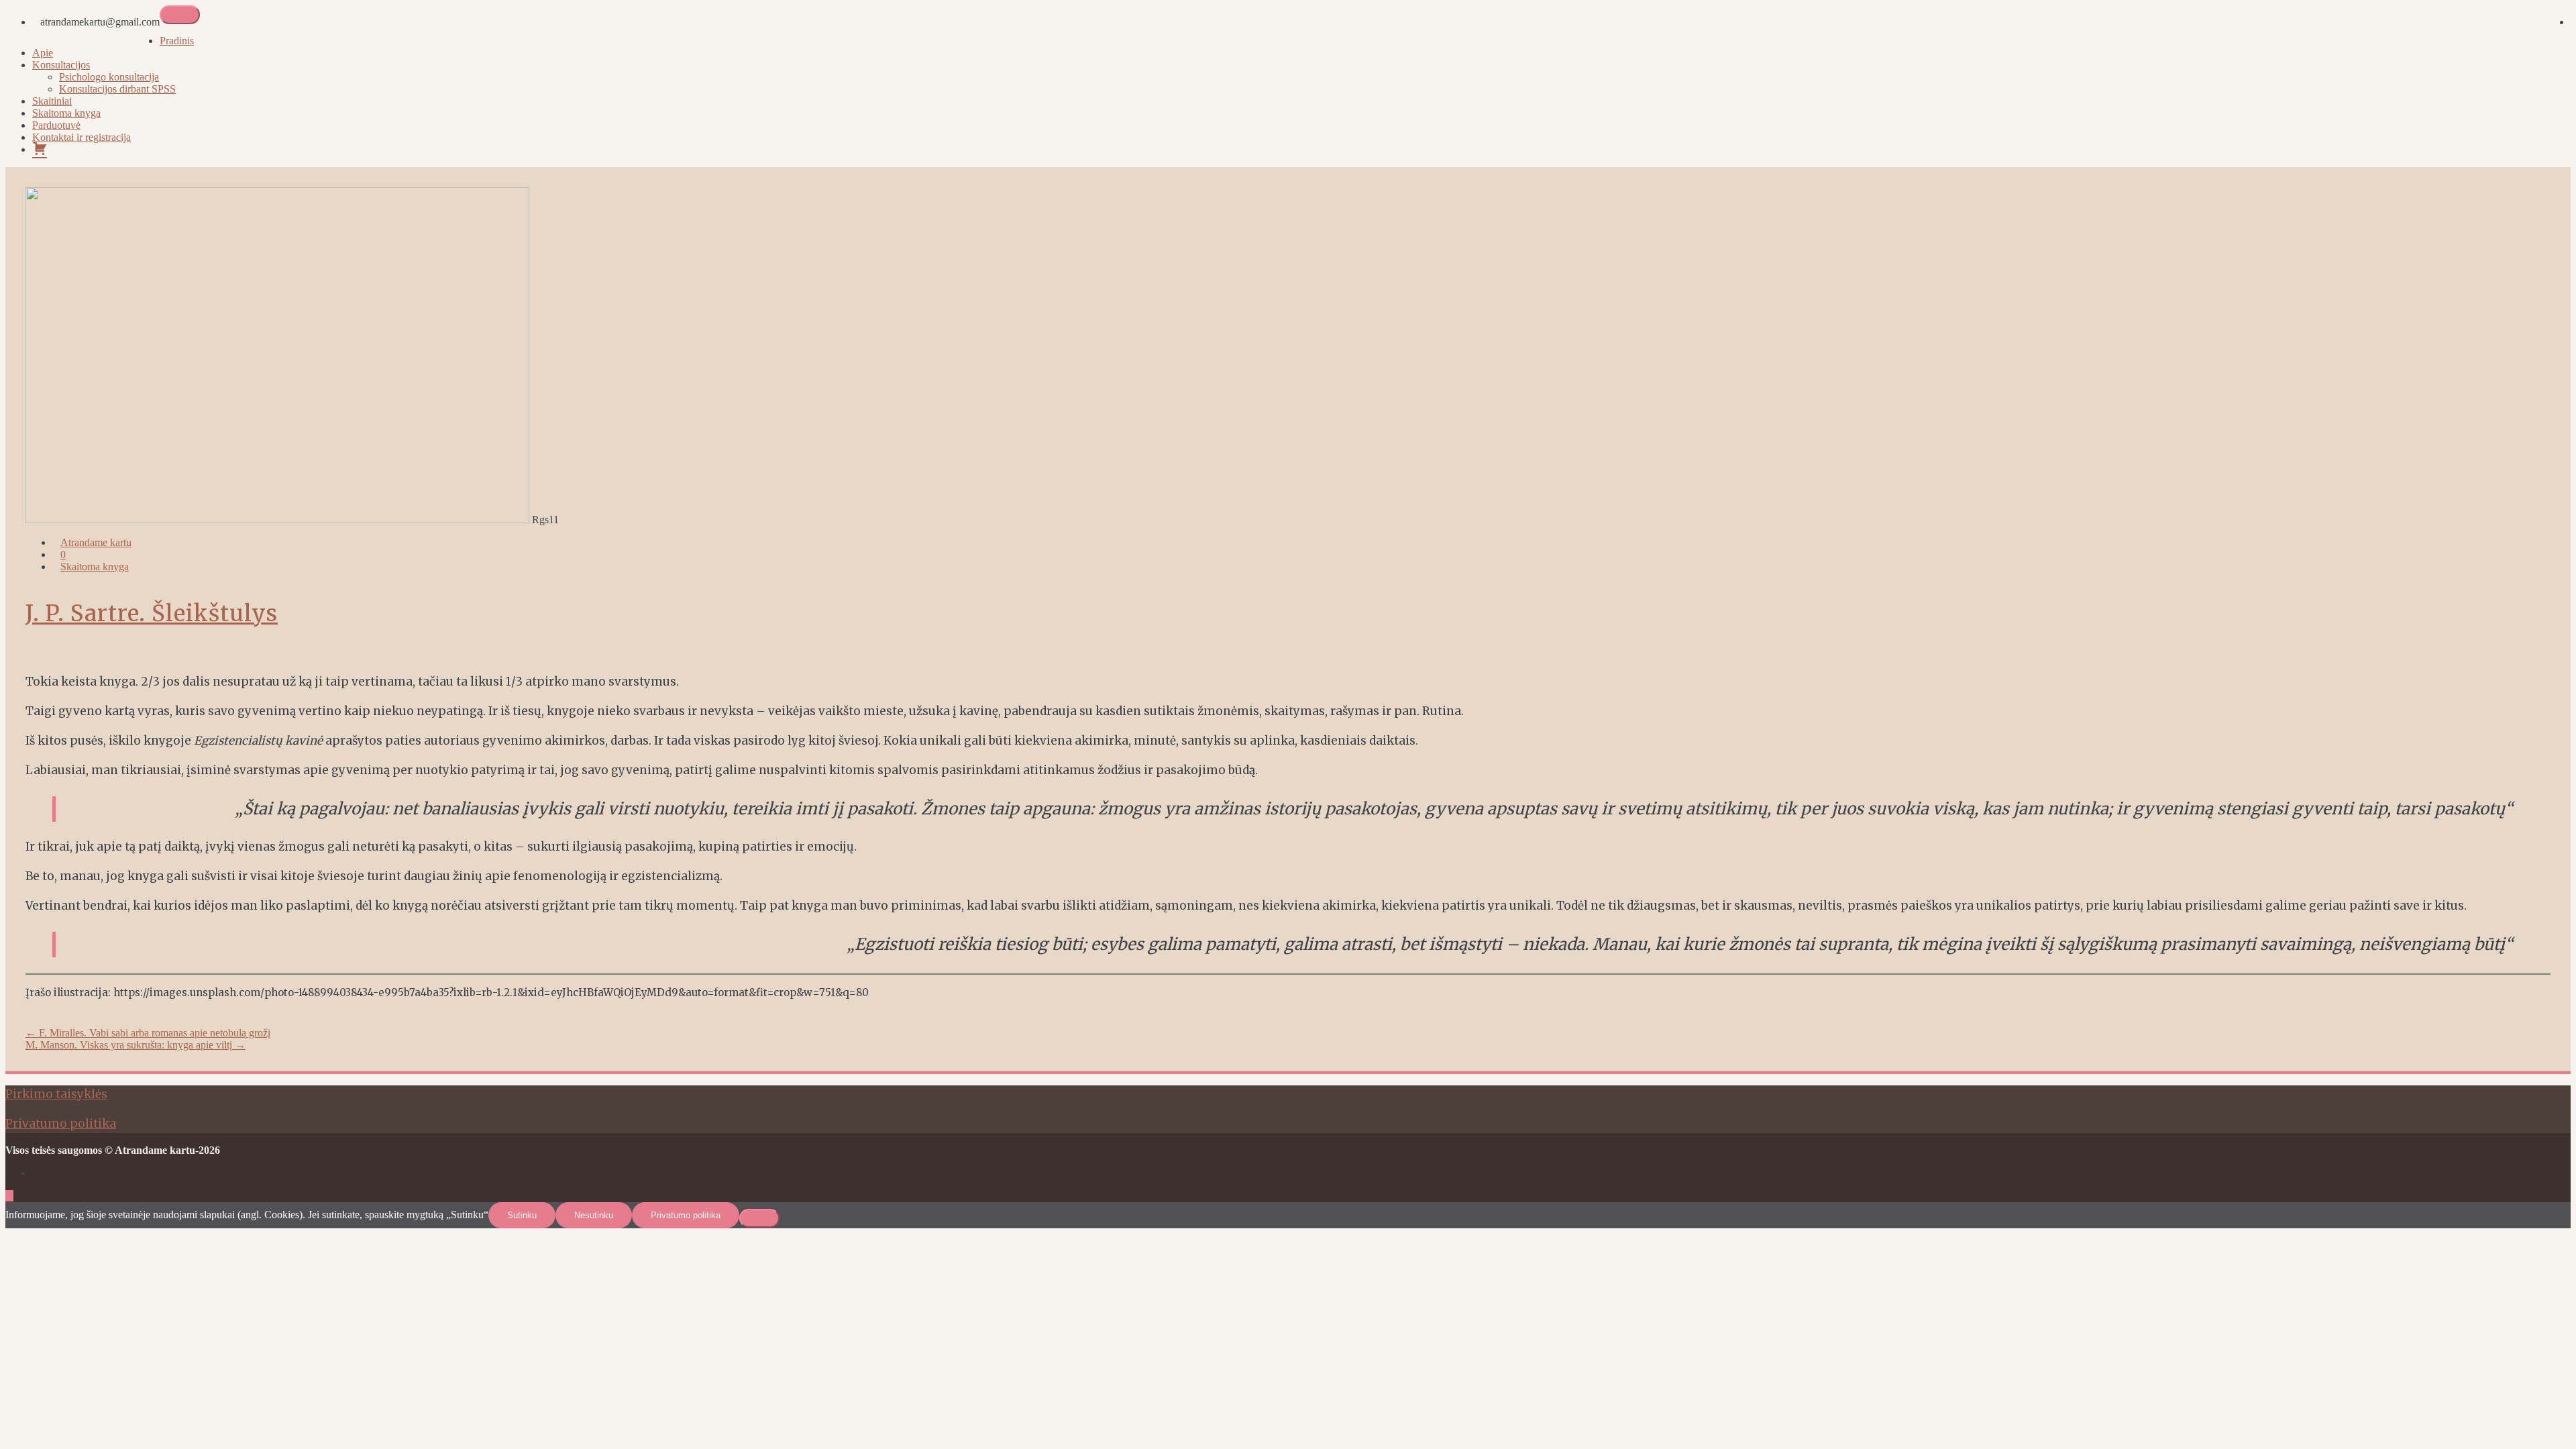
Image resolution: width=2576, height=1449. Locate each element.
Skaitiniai (52, 101)
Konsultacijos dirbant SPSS (117, 89)
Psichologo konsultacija (109, 77)
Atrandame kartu (96, 542)
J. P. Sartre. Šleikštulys (152, 613)
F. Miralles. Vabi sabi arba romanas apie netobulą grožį (148, 1033)
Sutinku (522, 1215)
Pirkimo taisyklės (56, 1094)
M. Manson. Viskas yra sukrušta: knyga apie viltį (136, 1045)
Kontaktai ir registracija (82, 137)
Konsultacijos (61, 65)
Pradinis (177, 41)
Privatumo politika (61, 1124)
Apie (43, 53)
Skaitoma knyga (66, 113)
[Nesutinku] (759, 1218)
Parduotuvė (56, 125)
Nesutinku (594, 1215)
